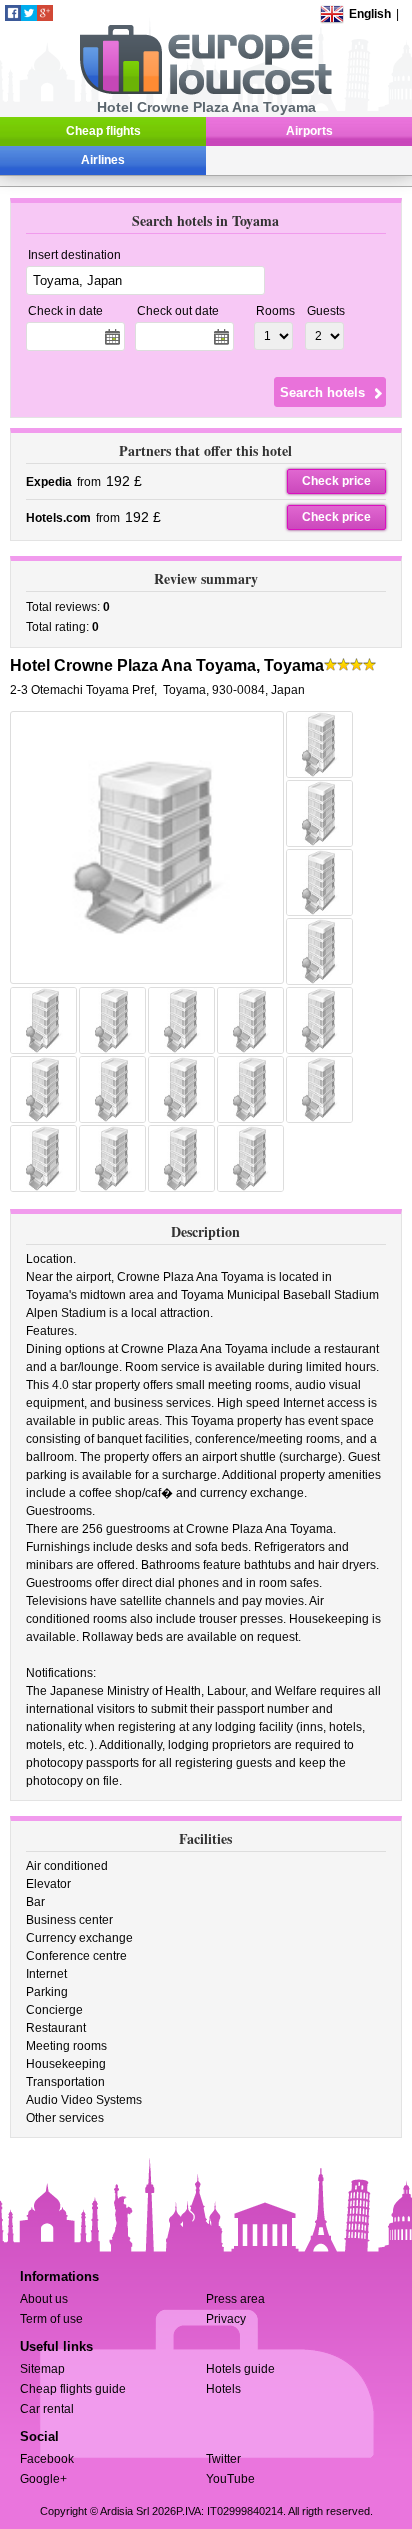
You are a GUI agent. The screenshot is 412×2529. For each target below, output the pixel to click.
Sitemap (42, 2369)
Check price (336, 481)
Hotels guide (240, 2369)
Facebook (47, 2459)
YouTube (230, 2479)
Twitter (223, 2459)
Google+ (43, 2479)
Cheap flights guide (73, 2389)
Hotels (223, 2389)
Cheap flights (103, 131)
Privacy (226, 2319)
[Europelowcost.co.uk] (205, 91)
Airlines (103, 160)
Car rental (47, 2409)
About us (44, 2299)
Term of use (51, 2319)
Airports (309, 131)
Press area (235, 2299)
